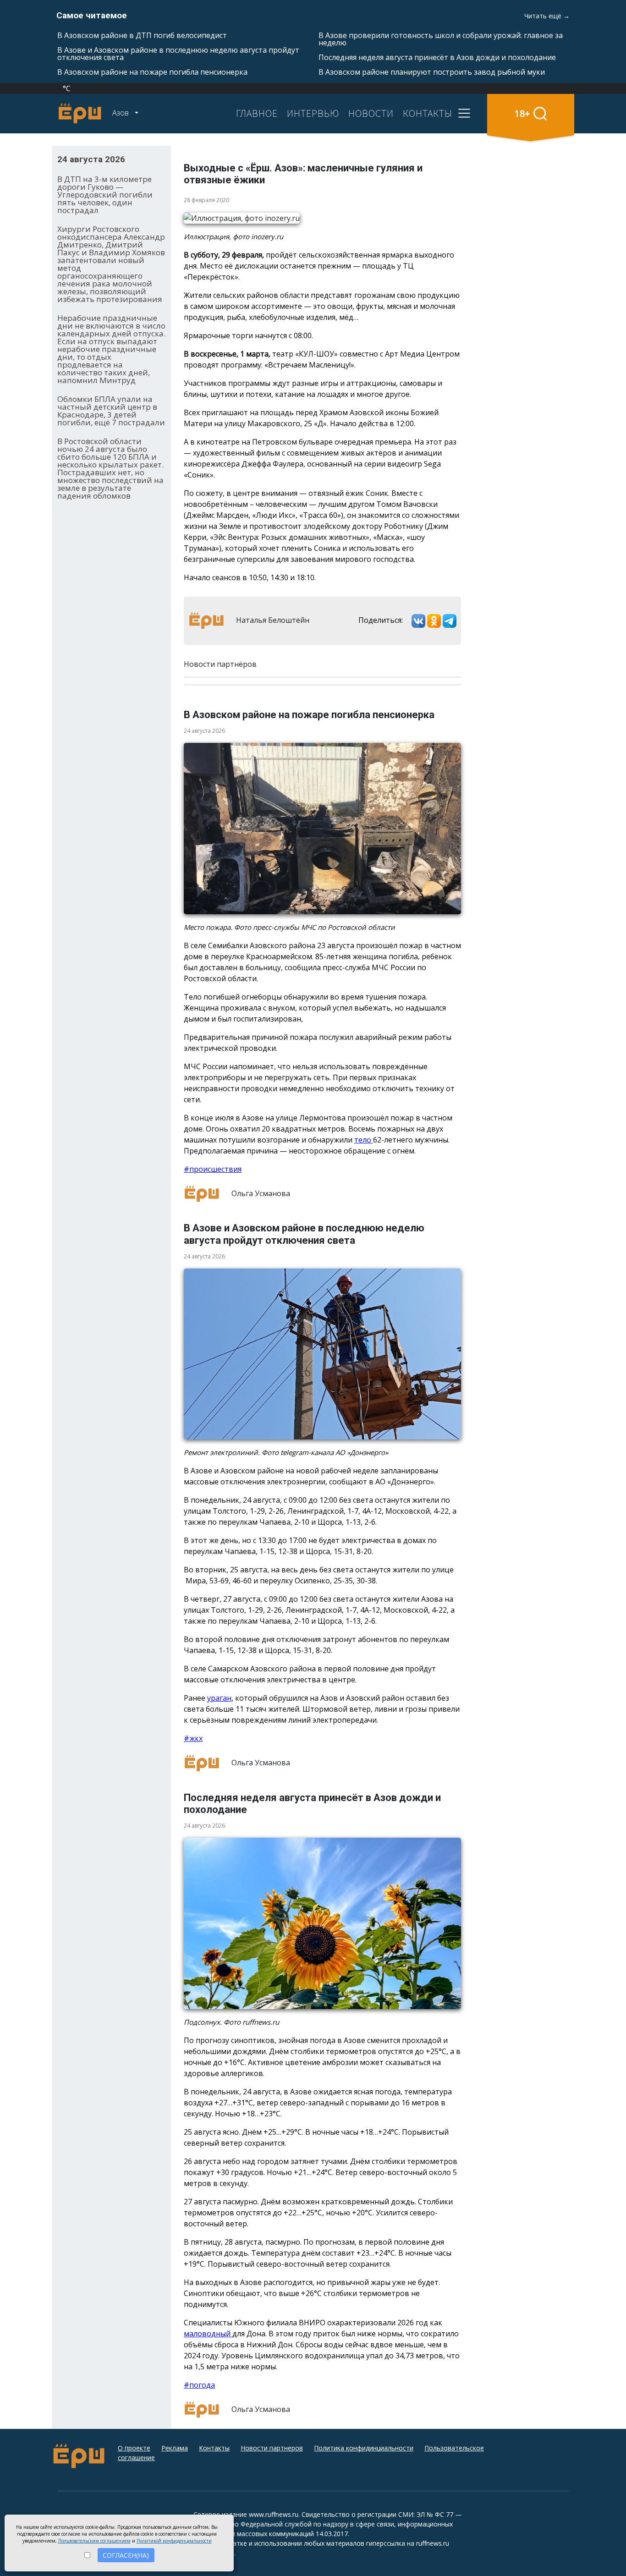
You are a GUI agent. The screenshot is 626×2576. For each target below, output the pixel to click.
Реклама (175, 2448)
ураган (219, 1698)
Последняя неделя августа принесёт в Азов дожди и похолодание (437, 57)
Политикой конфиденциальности (174, 2541)
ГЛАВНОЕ (257, 113)
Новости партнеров (272, 2448)
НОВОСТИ (371, 113)
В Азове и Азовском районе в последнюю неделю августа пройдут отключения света (178, 54)
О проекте (134, 2448)
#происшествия (213, 1169)
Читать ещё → (547, 16)
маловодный (208, 2334)
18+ (522, 113)
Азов (121, 113)
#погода (199, 2385)
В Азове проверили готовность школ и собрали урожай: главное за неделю (441, 39)
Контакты (214, 2448)
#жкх (193, 1738)
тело (364, 1140)
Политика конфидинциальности (364, 2448)
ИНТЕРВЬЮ (313, 113)
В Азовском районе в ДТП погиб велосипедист (142, 35)
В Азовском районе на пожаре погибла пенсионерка (152, 72)
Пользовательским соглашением (94, 2541)
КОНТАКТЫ (428, 113)
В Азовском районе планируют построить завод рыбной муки (432, 72)
